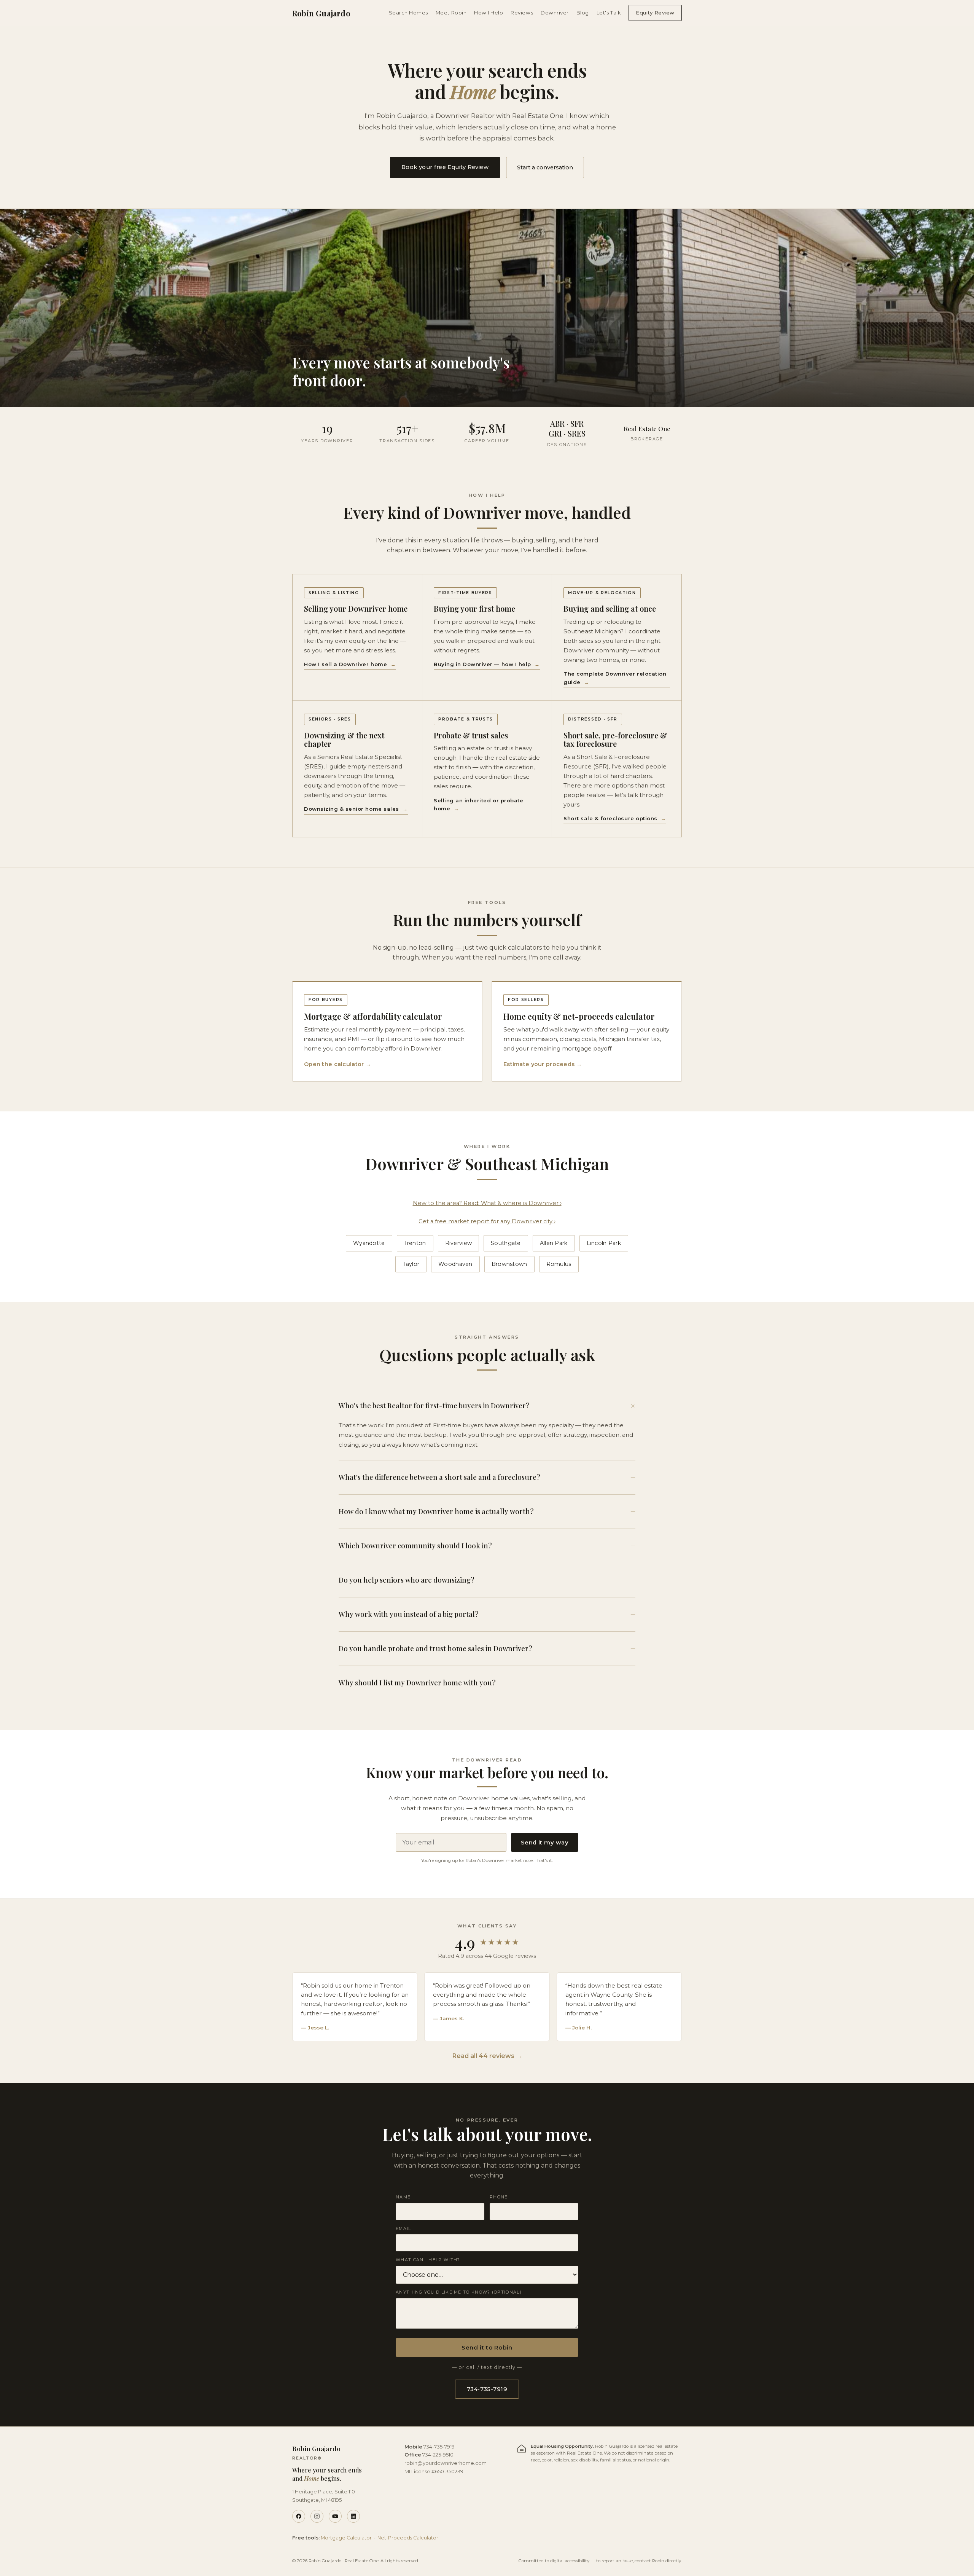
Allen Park (554, 1243)
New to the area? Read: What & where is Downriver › (487, 1203)
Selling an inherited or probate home (478, 805)
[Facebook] (299, 2516)
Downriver (555, 13)
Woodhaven (455, 1264)
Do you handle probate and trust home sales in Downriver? (487, 1648)
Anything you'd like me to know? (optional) (459, 2292)
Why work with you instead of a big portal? (487, 1614)
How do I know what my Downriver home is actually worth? (487, 1511)
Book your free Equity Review (445, 167)
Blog (583, 13)
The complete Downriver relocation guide (615, 678)
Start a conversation (545, 167)
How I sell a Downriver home (350, 664)
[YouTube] (335, 2516)
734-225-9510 (438, 2455)
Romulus (559, 1264)
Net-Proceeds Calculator (408, 2538)
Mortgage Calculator (346, 2538)
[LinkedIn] (353, 2516)
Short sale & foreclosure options (615, 818)
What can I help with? (428, 2260)
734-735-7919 (487, 2389)
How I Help (489, 13)
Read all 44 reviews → (487, 2056)
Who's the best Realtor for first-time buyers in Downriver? (487, 1406)
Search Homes (408, 13)
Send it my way (545, 1843)
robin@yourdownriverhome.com (446, 2463)
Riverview (459, 1243)
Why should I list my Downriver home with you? (487, 1683)
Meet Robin (451, 13)
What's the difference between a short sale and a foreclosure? (487, 1477)
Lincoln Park (604, 1243)
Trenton (415, 1243)
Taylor (411, 1264)
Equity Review (655, 13)
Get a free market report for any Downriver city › (487, 1221)
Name (403, 2197)
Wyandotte (369, 1243)
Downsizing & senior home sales (356, 809)
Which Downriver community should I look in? (487, 1546)
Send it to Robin (487, 2347)
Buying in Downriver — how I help (487, 664)
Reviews (522, 13)
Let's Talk (609, 13)
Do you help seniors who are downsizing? (487, 1580)
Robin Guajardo (321, 13)
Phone (499, 2197)
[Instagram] (317, 2516)
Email (403, 2228)
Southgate (506, 1243)
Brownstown (509, 1264)
